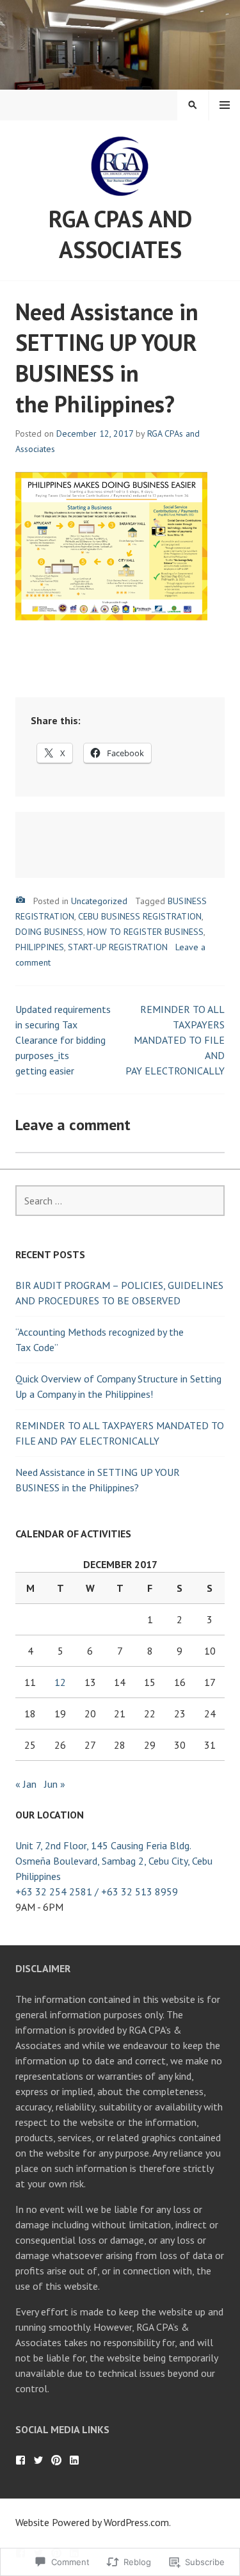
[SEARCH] (193, 105)
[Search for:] (120, 1201)
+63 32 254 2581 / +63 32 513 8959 (97, 1891)
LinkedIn (74, 2460)
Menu (225, 105)
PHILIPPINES (40, 947)
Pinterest (56, 2460)
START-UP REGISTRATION (118, 947)
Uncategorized (99, 901)
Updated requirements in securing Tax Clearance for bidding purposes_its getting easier (63, 1040)
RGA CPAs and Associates (120, 234)
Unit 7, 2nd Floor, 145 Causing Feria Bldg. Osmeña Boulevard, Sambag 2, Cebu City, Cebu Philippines (114, 1861)
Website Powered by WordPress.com (92, 2522)
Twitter (38, 2460)
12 (60, 1682)
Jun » (55, 1784)
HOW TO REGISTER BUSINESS (145, 932)
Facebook (20, 2460)
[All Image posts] (20, 900)
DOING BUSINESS (49, 932)
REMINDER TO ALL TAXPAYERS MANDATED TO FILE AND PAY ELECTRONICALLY (175, 1040)
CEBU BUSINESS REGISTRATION (140, 916)
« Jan (26, 1784)
